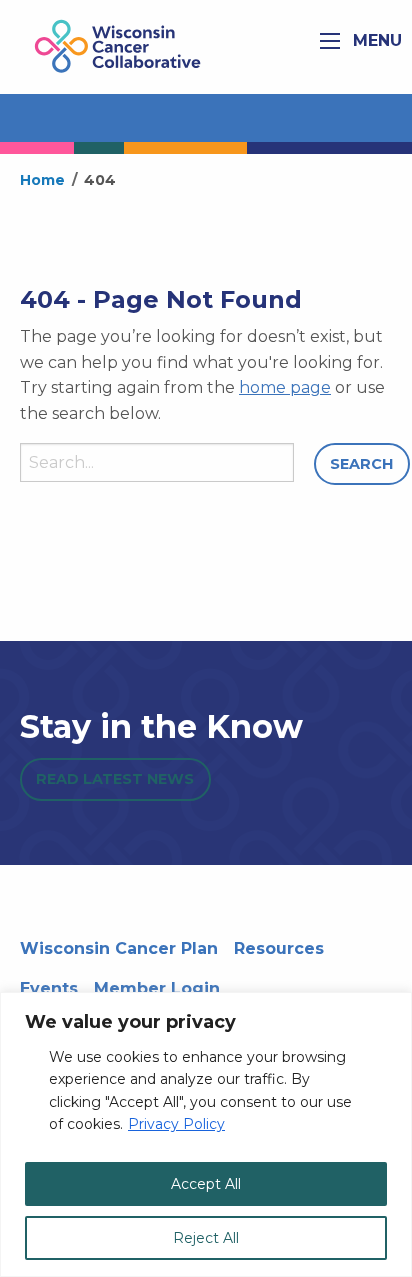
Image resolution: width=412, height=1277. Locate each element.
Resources (279, 948)
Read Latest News (115, 779)
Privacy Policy (176, 1124)
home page (285, 387)
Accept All (206, 1184)
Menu (375, 40)
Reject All (206, 1238)
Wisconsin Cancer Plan (119, 948)
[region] (206, 1134)
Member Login (157, 988)
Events (49, 988)
